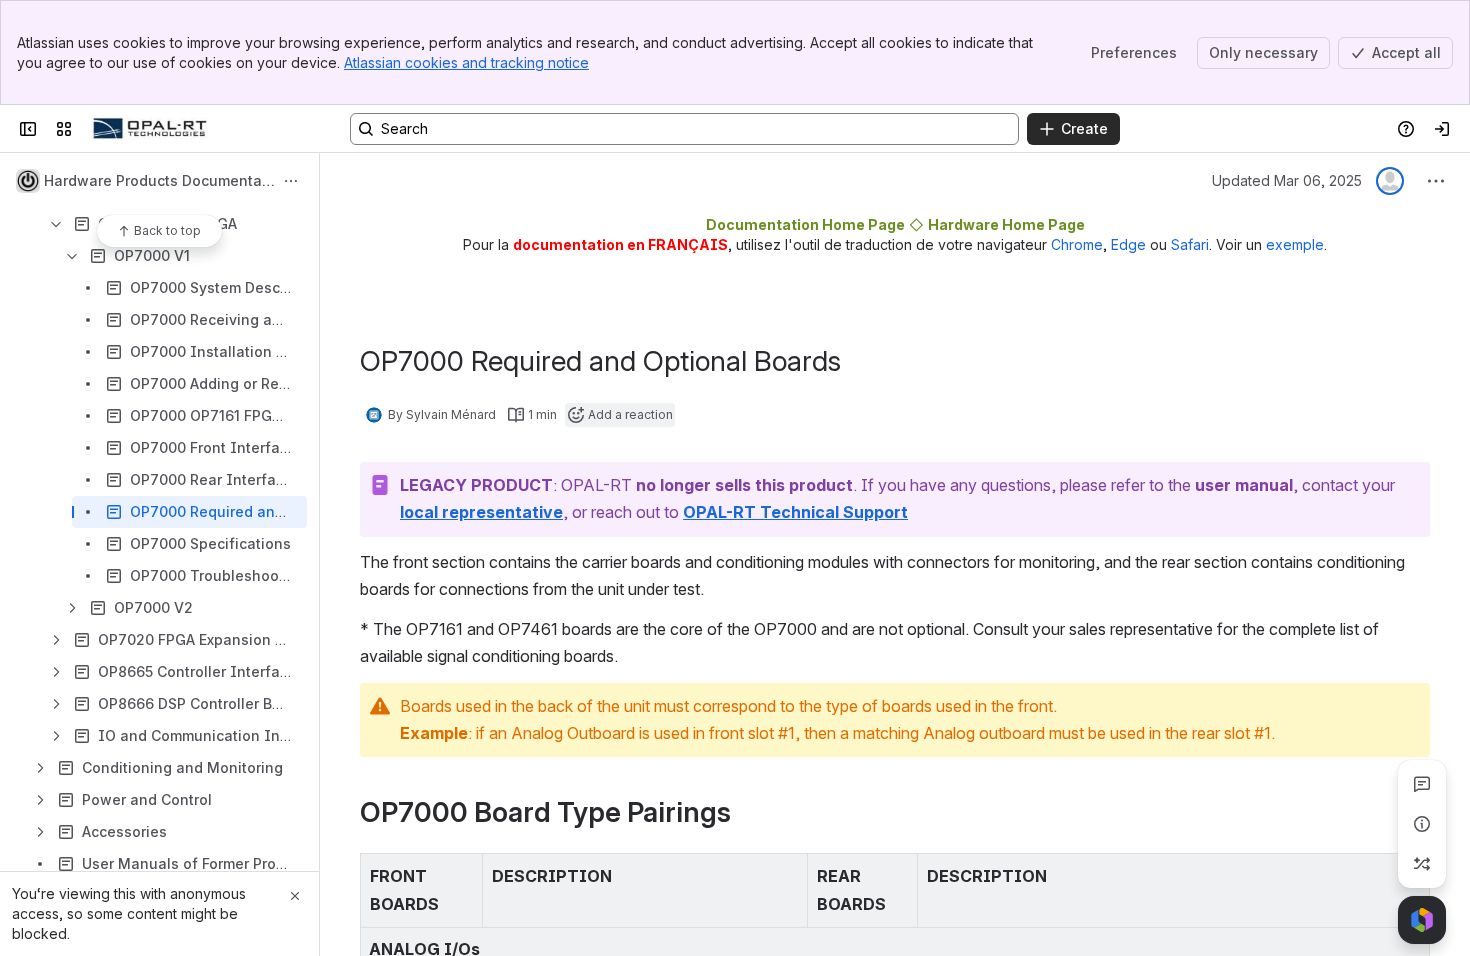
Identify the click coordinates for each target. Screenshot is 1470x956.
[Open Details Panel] (1422, 824)
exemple (1295, 244)
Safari (1190, 244)
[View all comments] (1422, 784)
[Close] (295, 896)
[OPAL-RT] (150, 129)
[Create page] (1422, 864)
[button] (462, 874)
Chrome (1077, 244)
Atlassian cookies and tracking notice (466, 62)
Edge (1128, 244)
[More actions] (291, 181)
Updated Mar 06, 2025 (1287, 180)
